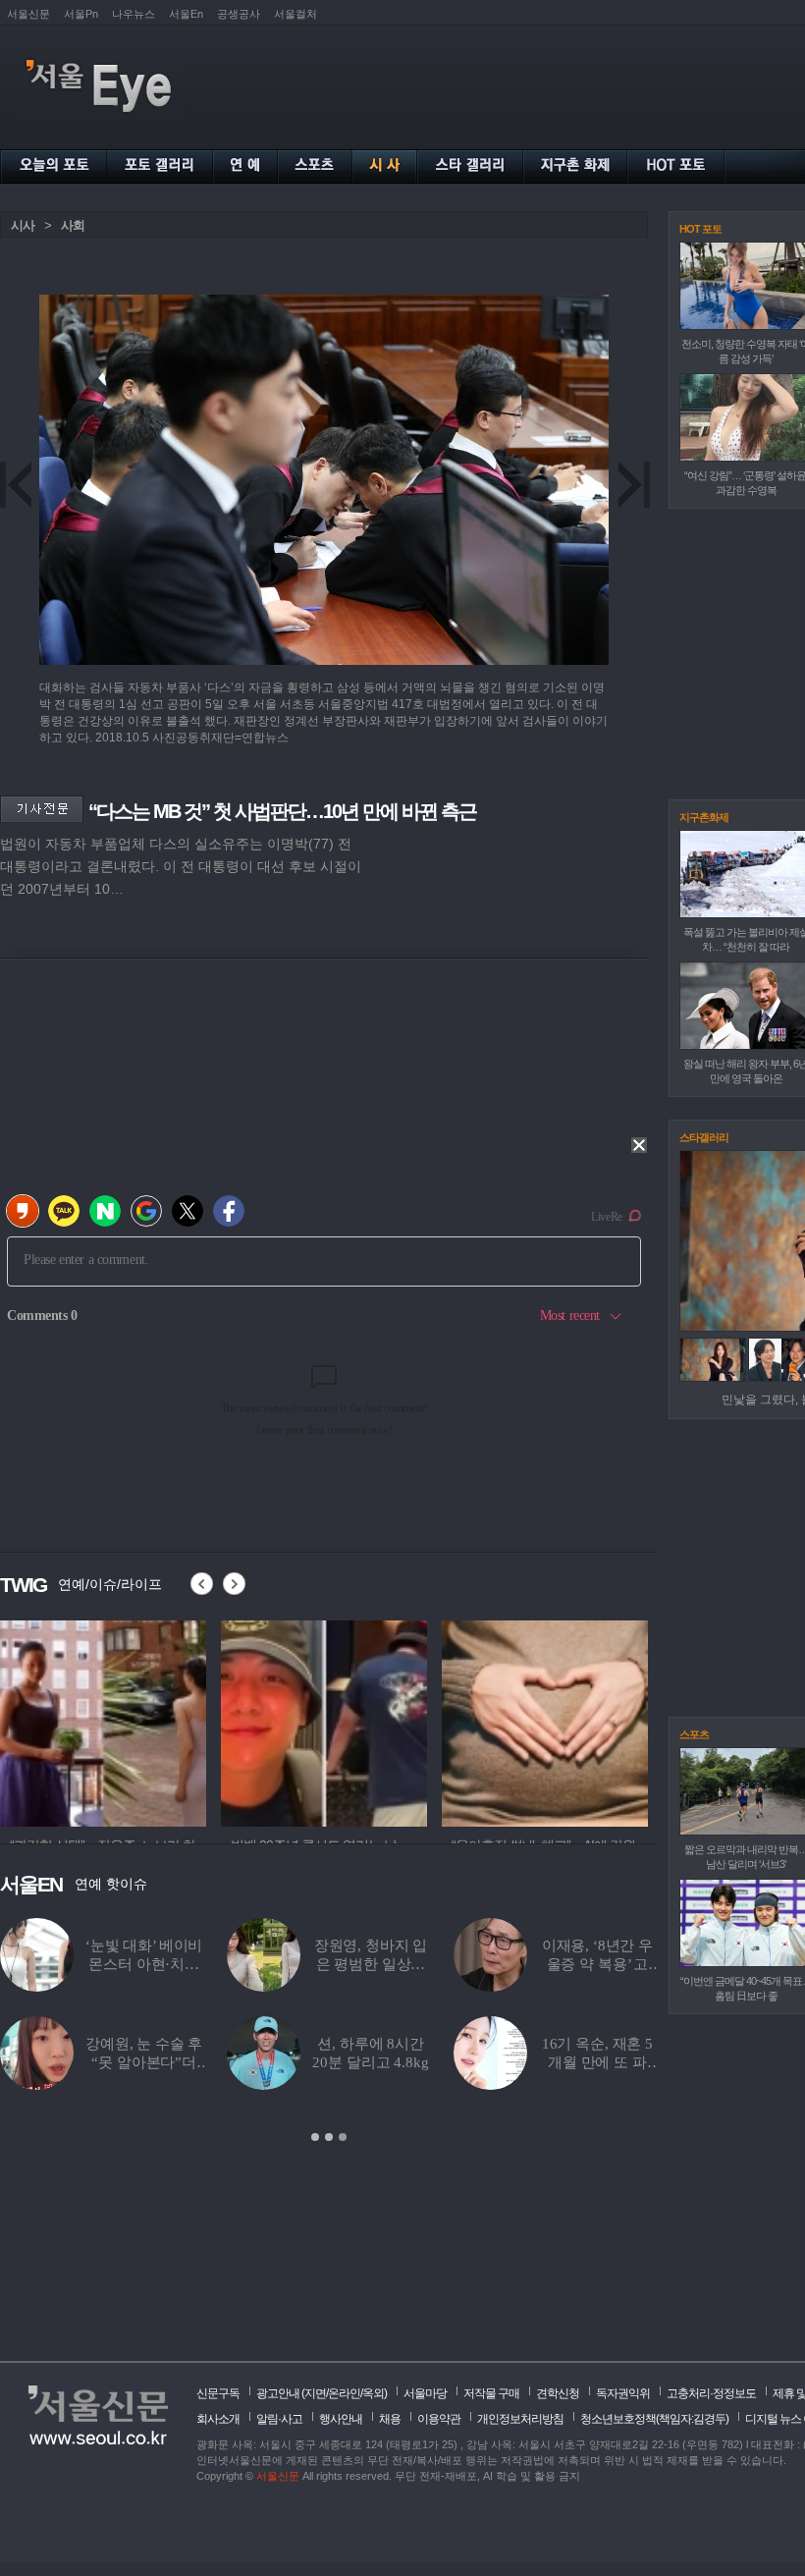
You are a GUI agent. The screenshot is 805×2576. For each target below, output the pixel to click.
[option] (103, 1721)
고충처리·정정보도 (711, 2393)
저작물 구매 (491, 2393)
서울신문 (28, 14)
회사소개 (218, 2419)
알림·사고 (279, 2419)
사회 (73, 225)
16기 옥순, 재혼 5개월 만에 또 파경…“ (597, 2062)
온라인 (344, 2393)
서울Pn (81, 14)
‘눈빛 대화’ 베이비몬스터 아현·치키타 (144, 1964)
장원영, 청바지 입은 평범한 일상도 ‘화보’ (371, 1964)
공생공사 (239, 14)
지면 (315, 2393)
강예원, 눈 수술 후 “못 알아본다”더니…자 (144, 2062)
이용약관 (439, 2419)
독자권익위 (623, 2393)
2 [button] (329, 2137)
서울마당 (425, 2393)
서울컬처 (295, 14)
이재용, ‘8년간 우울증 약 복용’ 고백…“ (597, 1964)
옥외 (373, 2393)
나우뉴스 (134, 14)
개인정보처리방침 (520, 2419)
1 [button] (315, 2137)
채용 (390, 2419)
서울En (186, 14)
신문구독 (218, 2393)
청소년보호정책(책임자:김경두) (654, 2419)
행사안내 (341, 2419)
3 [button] (343, 2137)
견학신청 (558, 2393)
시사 (23, 225)
